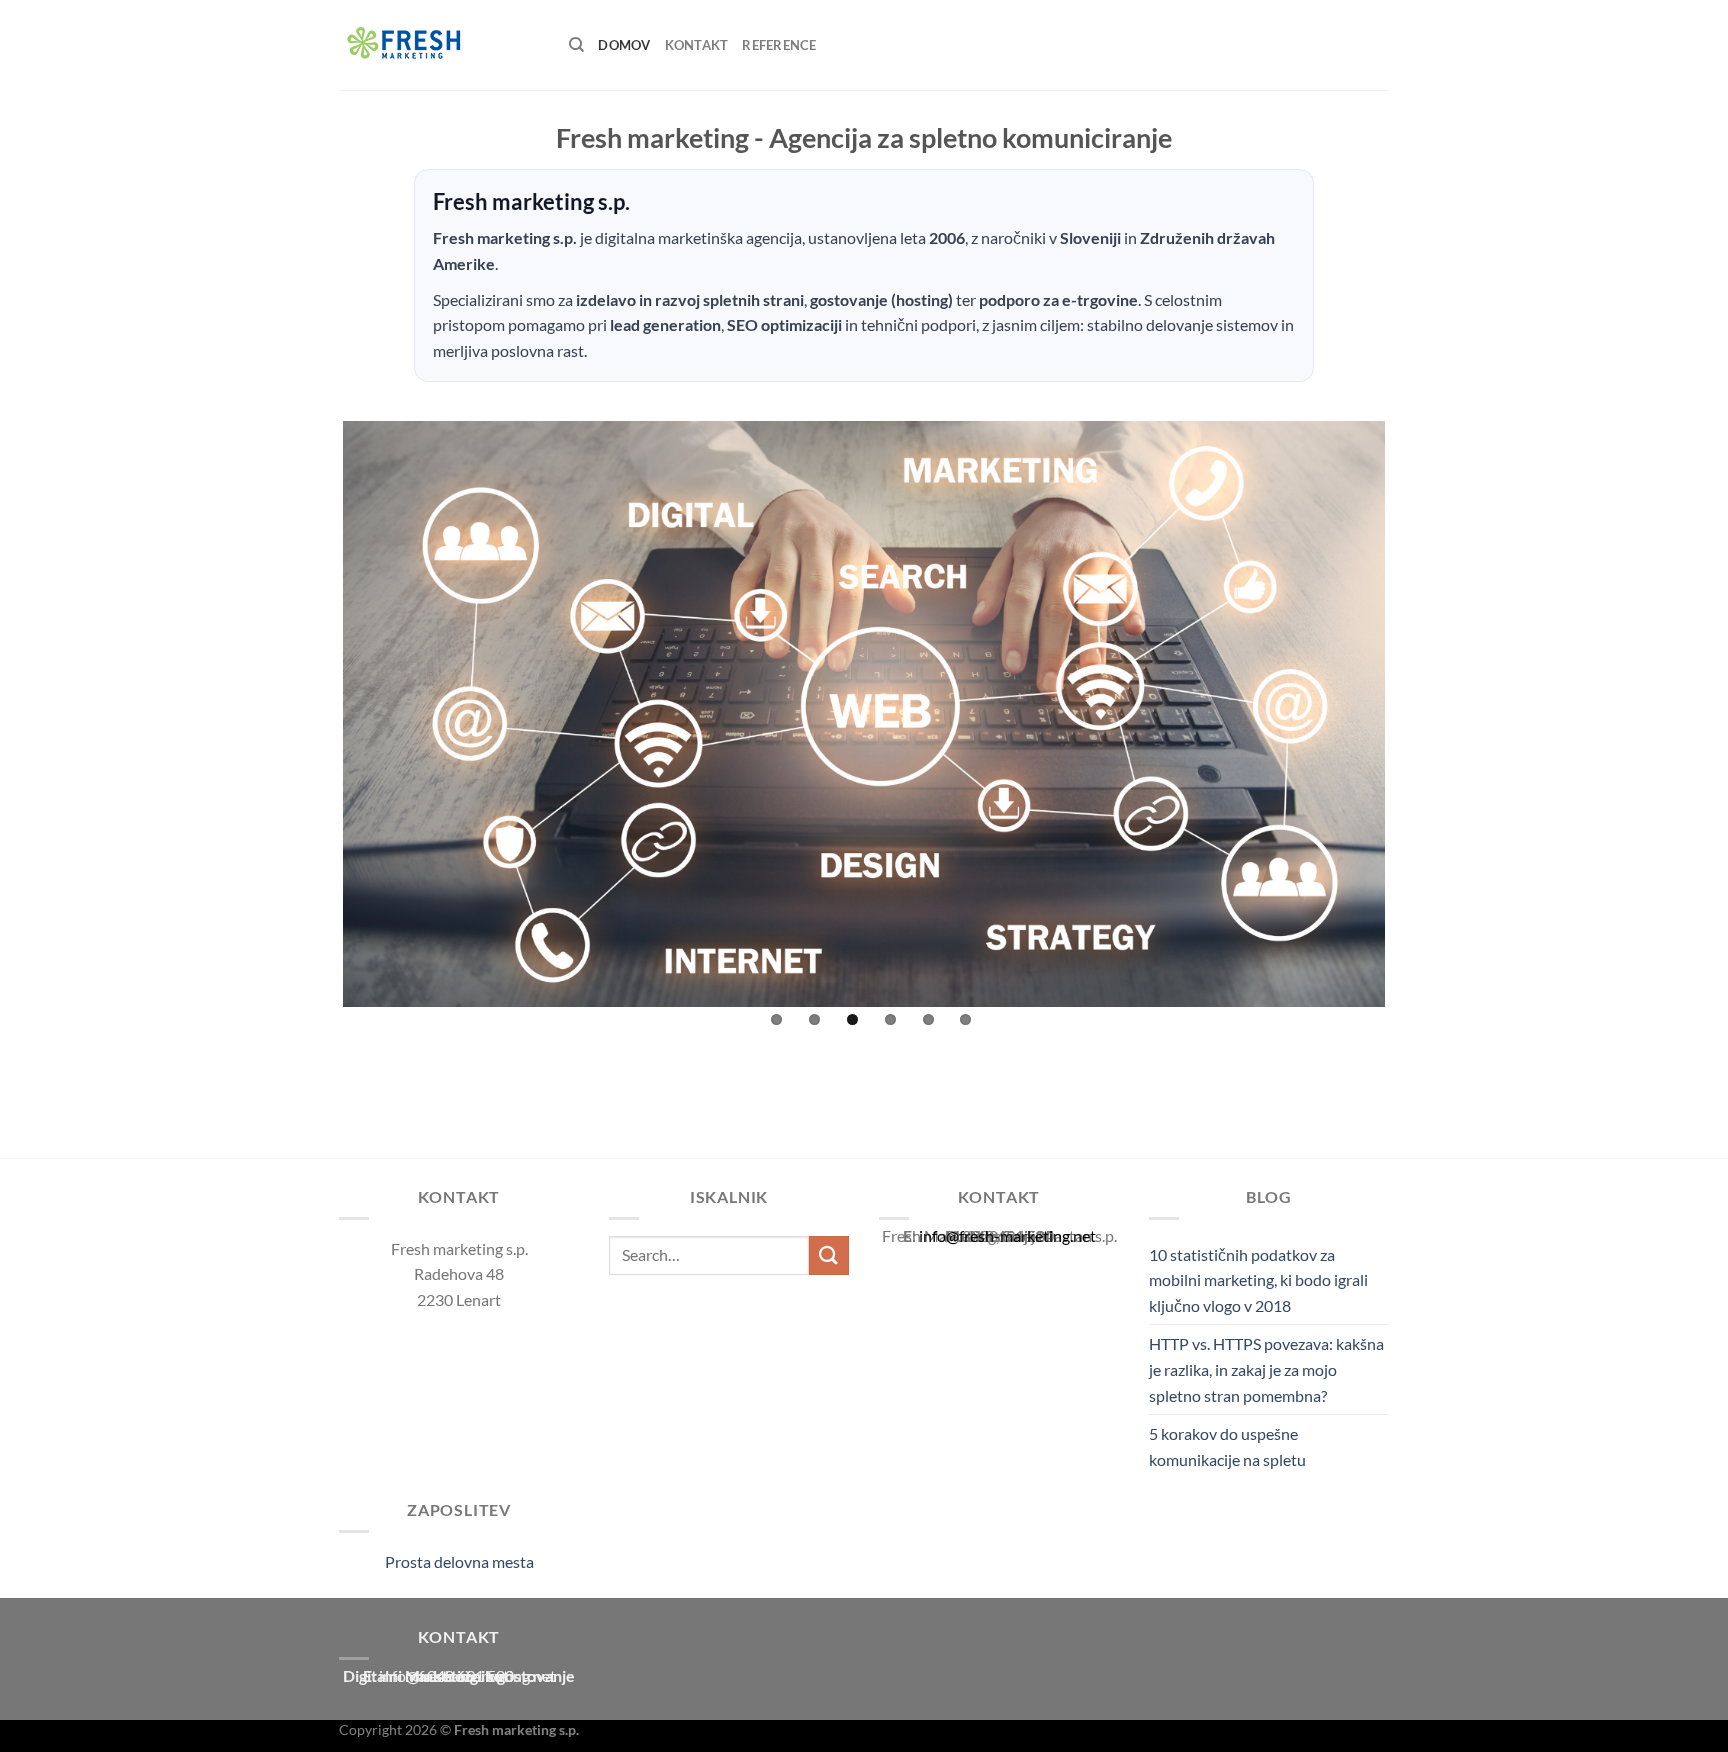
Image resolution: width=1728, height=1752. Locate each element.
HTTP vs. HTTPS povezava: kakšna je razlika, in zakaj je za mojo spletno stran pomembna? (1266, 1369)
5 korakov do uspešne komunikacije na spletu (1227, 1446)
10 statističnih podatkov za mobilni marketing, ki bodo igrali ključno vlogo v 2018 (1258, 1280)
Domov (624, 45)
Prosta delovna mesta (459, 1561)
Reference (779, 45)
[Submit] (829, 1255)
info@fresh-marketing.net (1007, 1235)
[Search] (576, 45)
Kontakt (697, 45)
